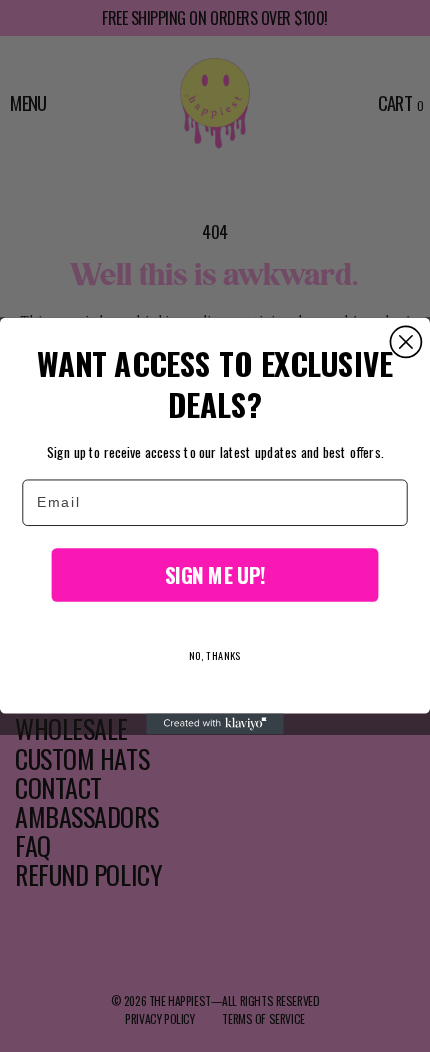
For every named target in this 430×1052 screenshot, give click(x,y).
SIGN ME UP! (215, 574)
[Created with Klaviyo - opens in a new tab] (215, 723)
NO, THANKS (215, 655)
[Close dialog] (405, 342)
